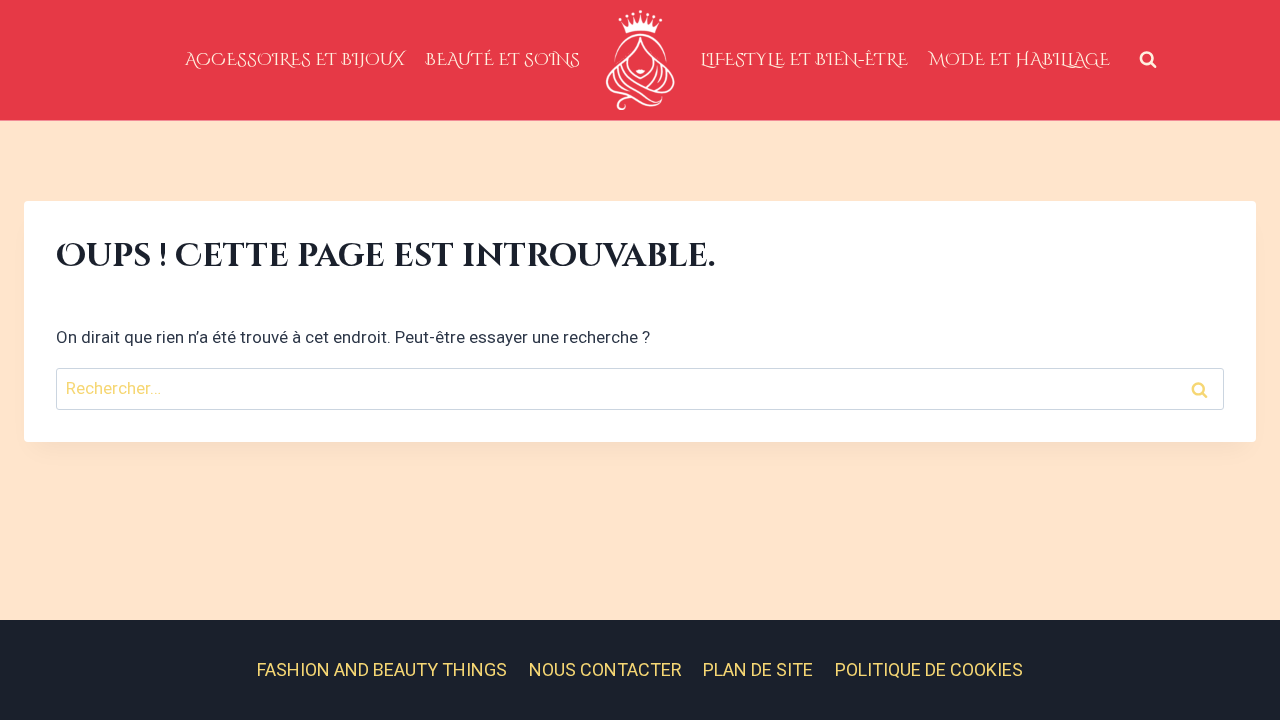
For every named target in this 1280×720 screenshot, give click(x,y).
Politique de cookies (929, 669)
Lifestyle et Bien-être (804, 59)
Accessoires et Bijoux (294, 59)
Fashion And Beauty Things (382, 669)
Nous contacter (605, 669)
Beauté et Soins (502, 59)
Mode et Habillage (1019, 59)
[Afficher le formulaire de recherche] (1148, 60)
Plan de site (758, 669)
